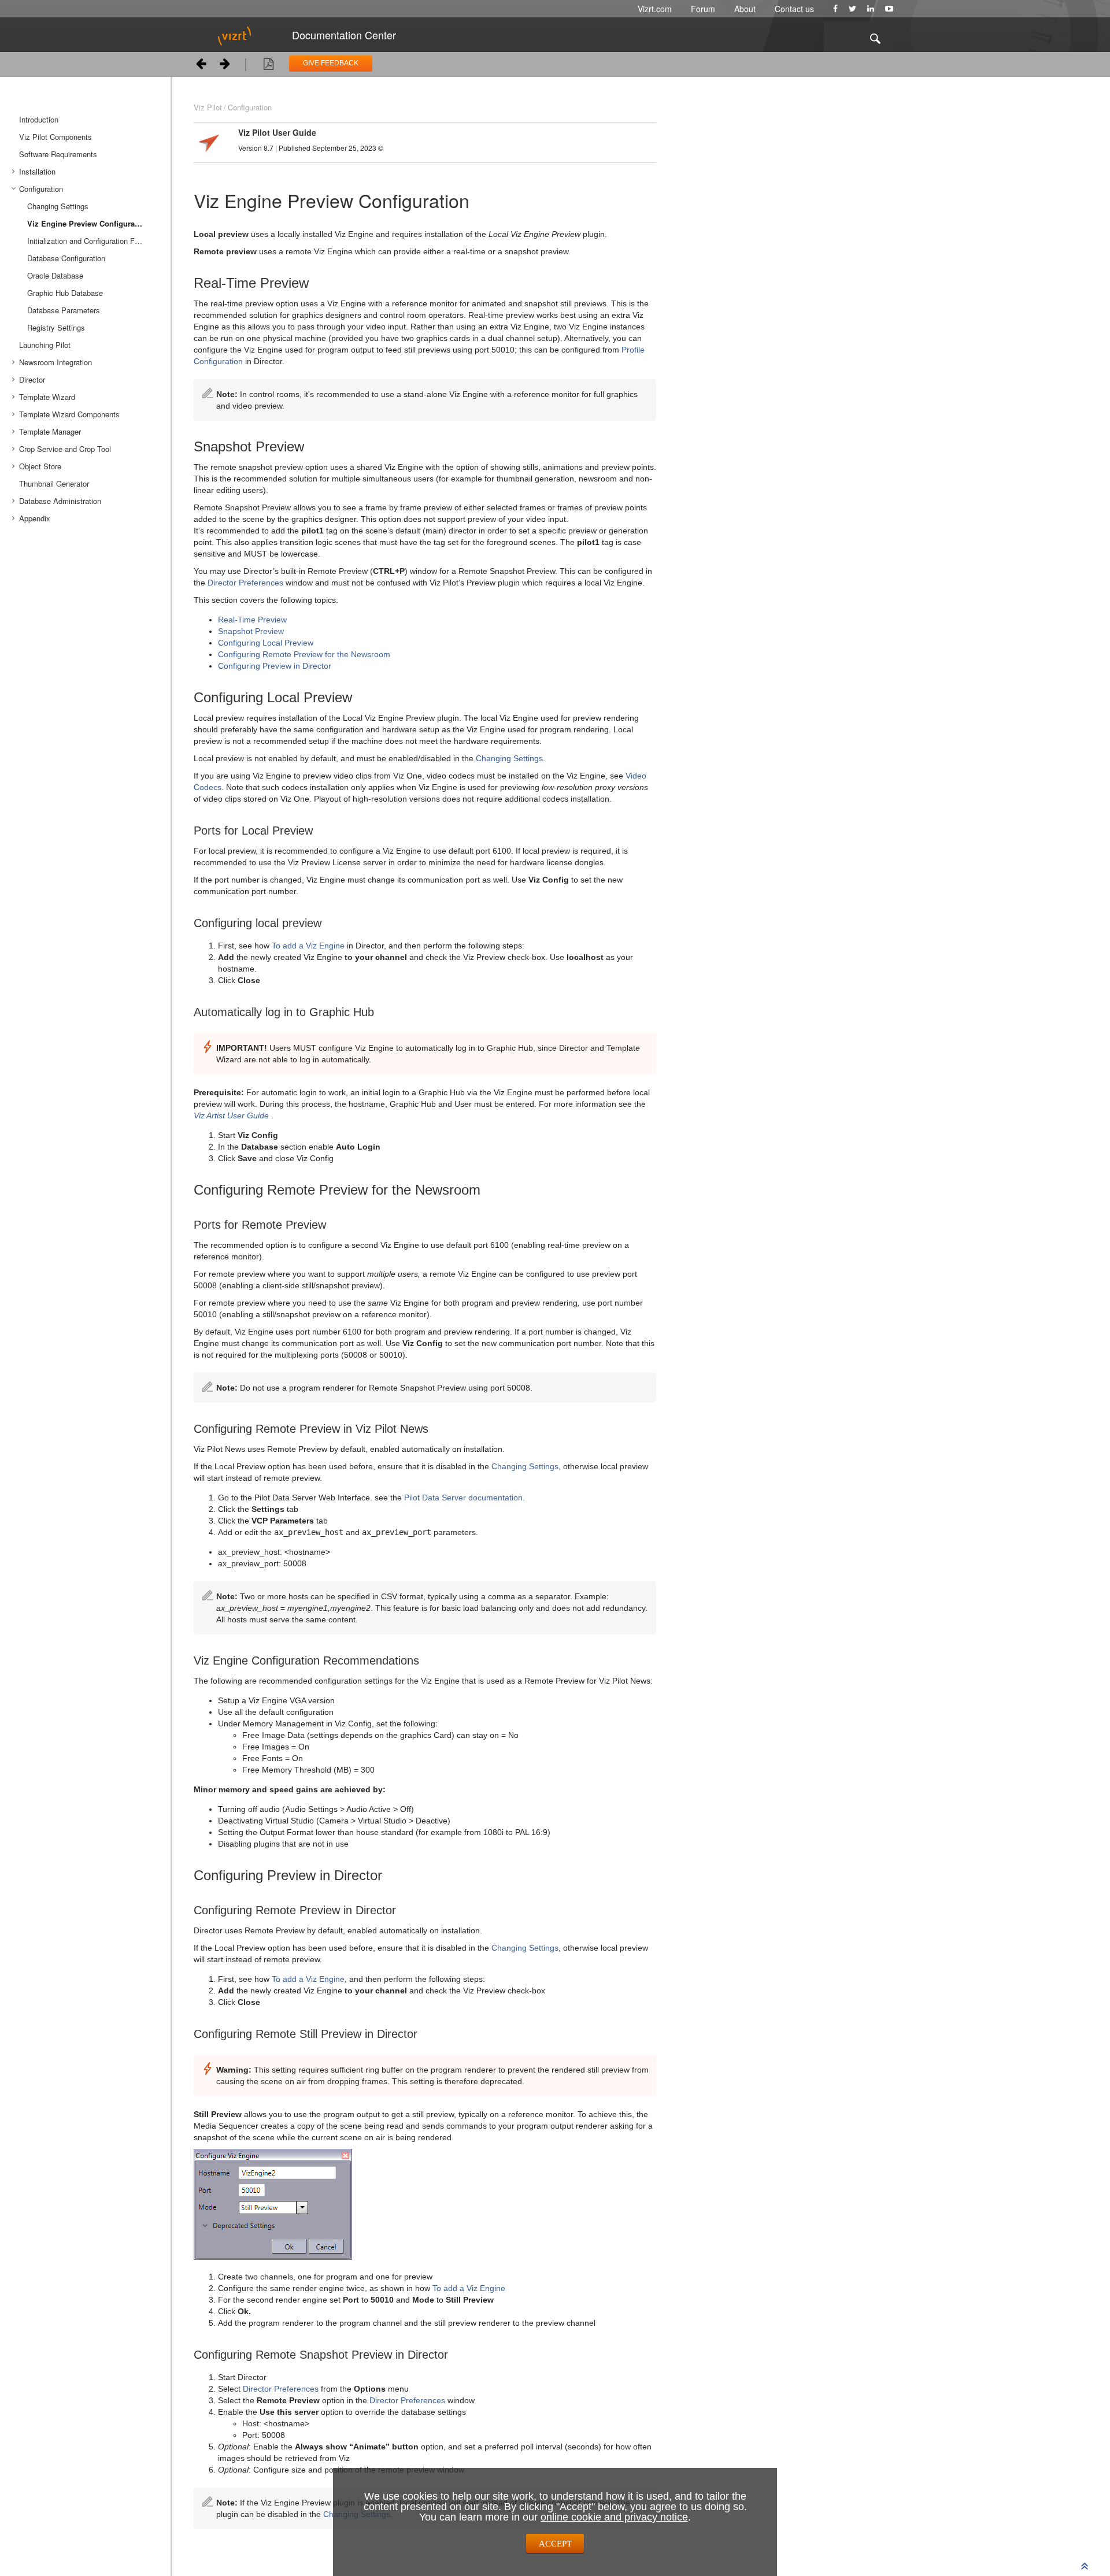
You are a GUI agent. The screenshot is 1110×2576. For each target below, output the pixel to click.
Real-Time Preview (252, 620)
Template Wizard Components (69, 414)
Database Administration (60, 501)
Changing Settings (58, 206)
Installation (37, 171)
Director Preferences (245, 583)
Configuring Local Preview (266, 643)
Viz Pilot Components (55, 137)
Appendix (35, 518)
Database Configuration (66, 258)
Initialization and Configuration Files (87, 241)
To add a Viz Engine (308, 946)
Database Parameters (64, 310)
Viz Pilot (208, 107)
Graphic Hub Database (65, 293)
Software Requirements (58, 154)
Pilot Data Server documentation (463, 1498)
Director (32, 379)
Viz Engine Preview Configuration (88, 223)
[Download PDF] (269, 66)
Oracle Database (55, 275)
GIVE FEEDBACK (331, 63)
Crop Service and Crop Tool (65, 449)
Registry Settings (56, 327)
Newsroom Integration (55, 362)
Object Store (40, 466)
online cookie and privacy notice (614, 2517)
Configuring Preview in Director (275, 666)
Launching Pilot (45, 345)
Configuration (41, 189)
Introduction (39, 119)
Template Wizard (47, 397)
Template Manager (50, 431)
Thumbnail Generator (54, 483)
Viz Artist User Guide (231, 1115)
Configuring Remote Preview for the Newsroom (304, 654)
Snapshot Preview (251, 631)
